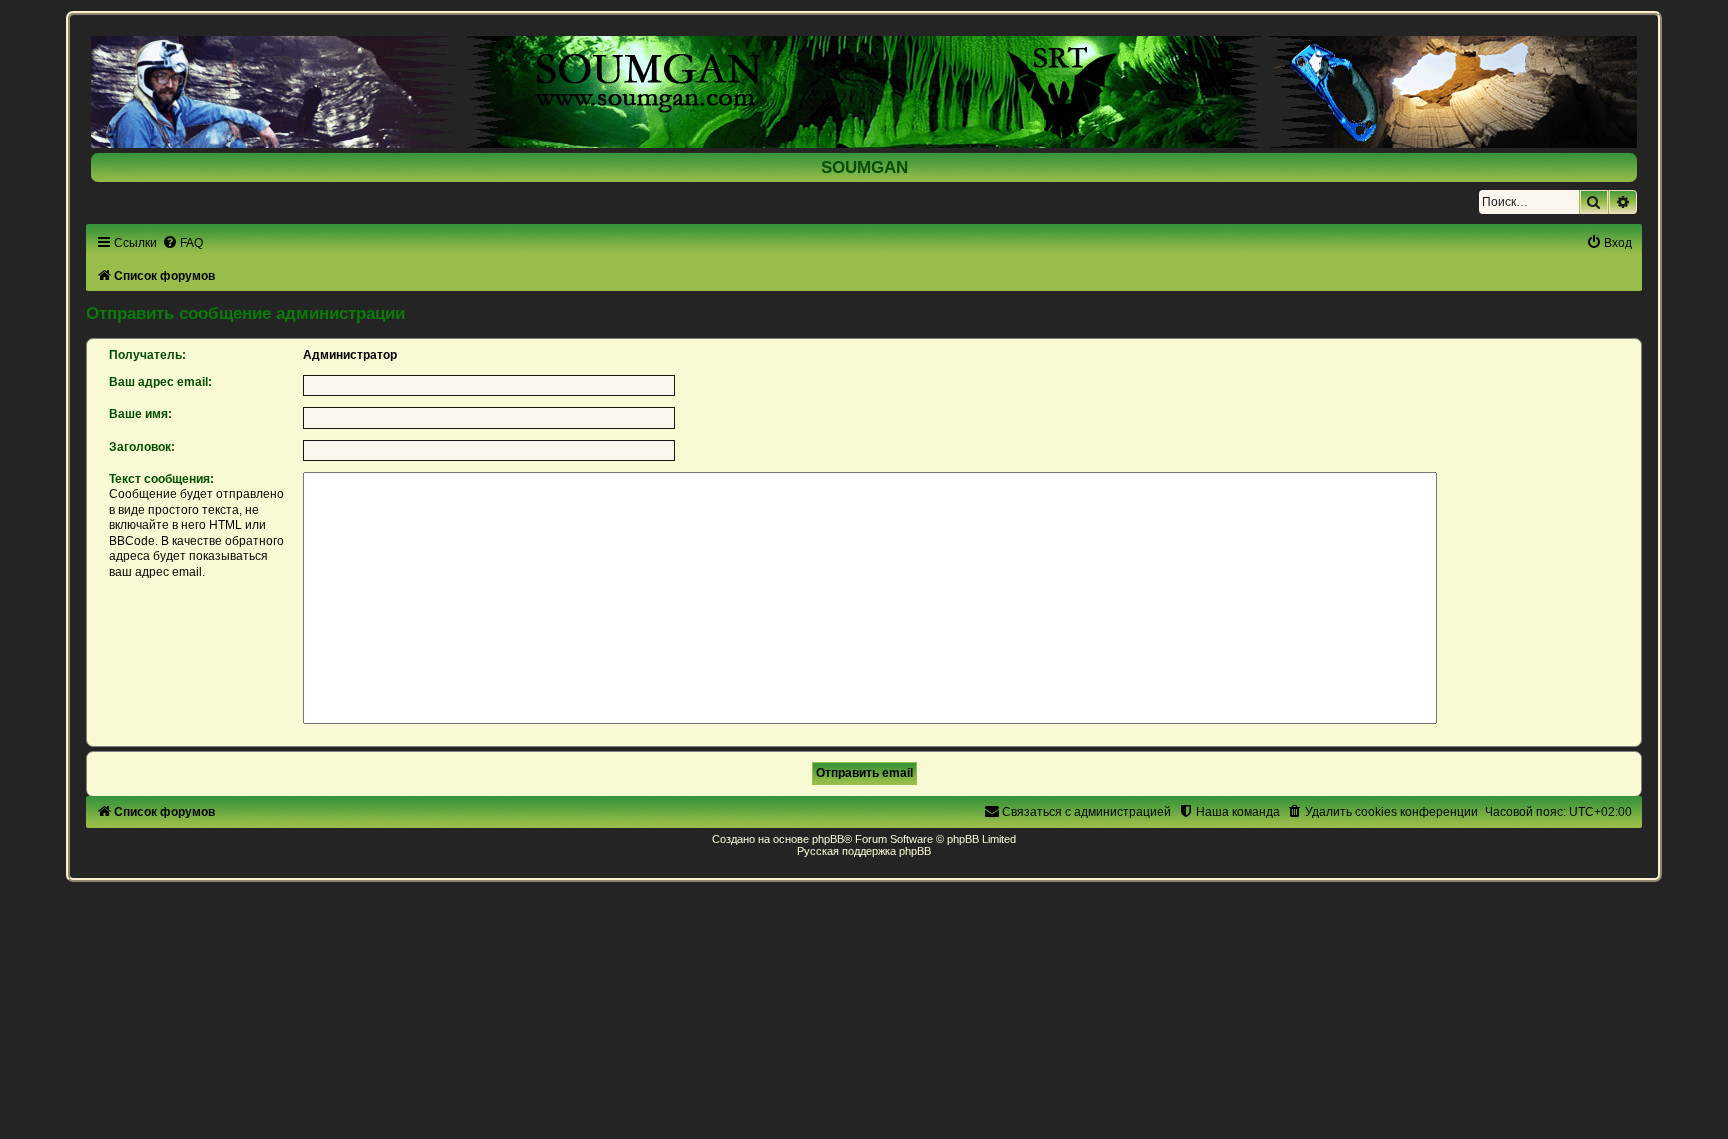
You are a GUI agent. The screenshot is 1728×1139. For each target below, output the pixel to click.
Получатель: (147, 355)
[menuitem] (182, 243)
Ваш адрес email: (160, 382)
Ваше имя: (140, 414)
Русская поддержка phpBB (864, 851)
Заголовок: (142, 447)
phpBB (828, 839)
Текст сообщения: (161, 479)
